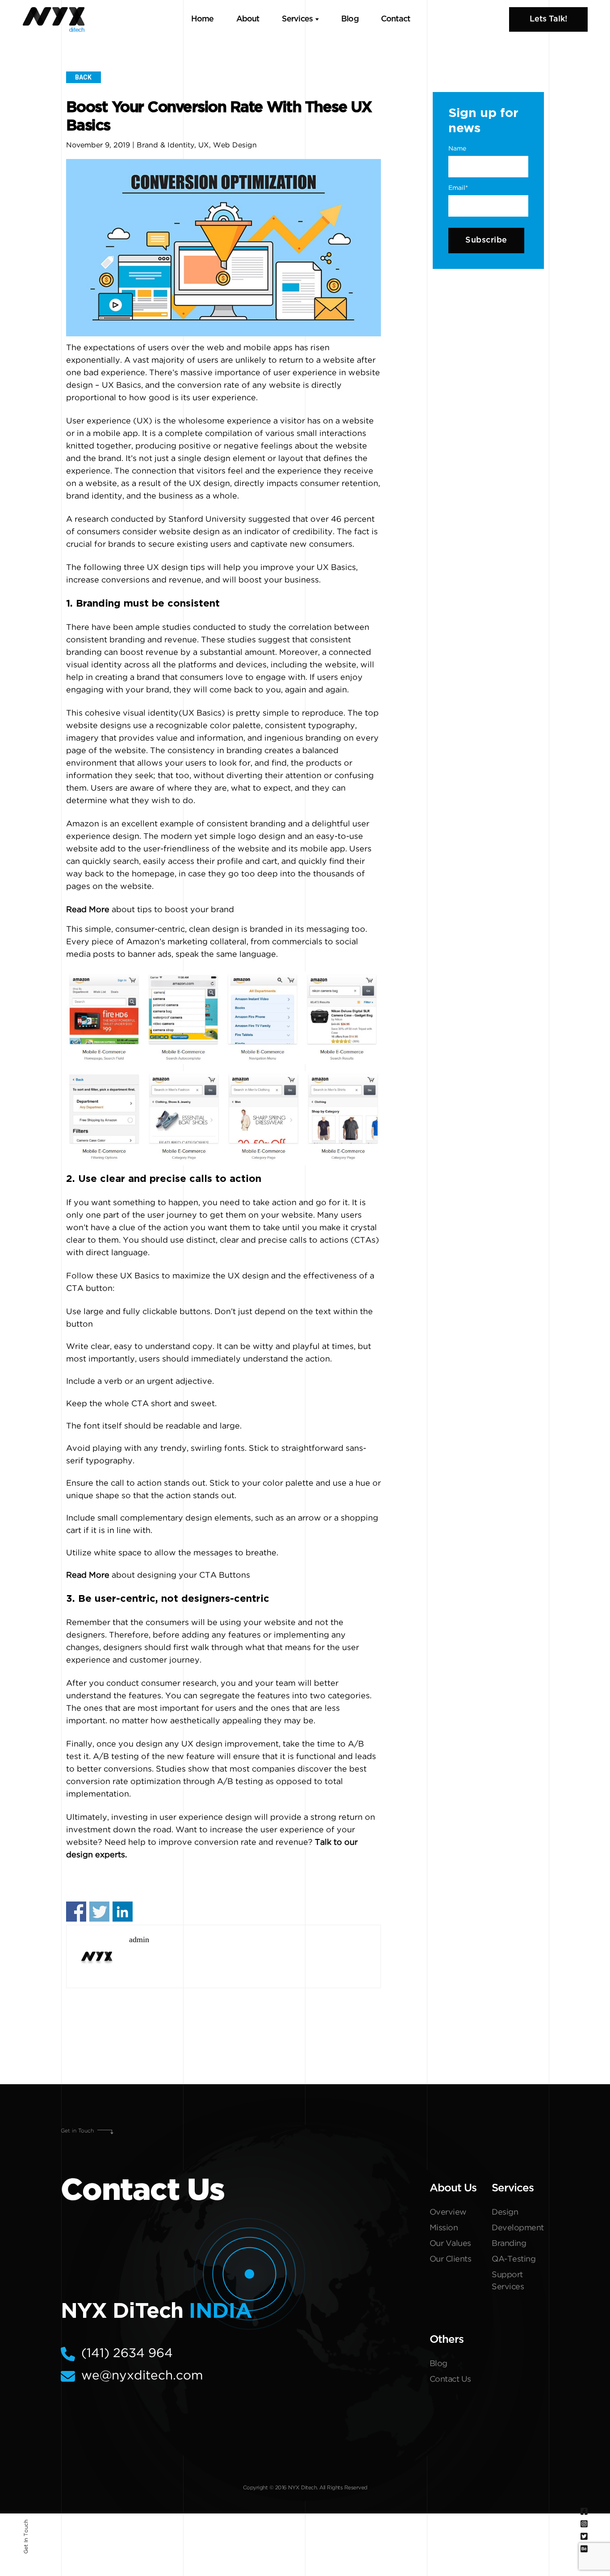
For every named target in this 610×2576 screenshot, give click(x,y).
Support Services (508, 2281)
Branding (509, 2244)
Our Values (450, 2244)
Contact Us (450, 2379)
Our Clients (451, 2259)
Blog (350, 19)
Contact (395, 19)
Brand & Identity (165, 145)
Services (297, 19)
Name (457, 149)
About (248, 19)
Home (203, 19)
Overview (448, 2212)
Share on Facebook (76, 1912)
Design (505, 2212)
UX (204, 145)
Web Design (235, 145)
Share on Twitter (99, 1912)
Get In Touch (26, 2537)
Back (83, 77)
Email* (458, 188)
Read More (88, 910)
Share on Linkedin (123, 1912)
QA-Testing (514, 2259)
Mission (444, 2228)
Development (518, 2228)
